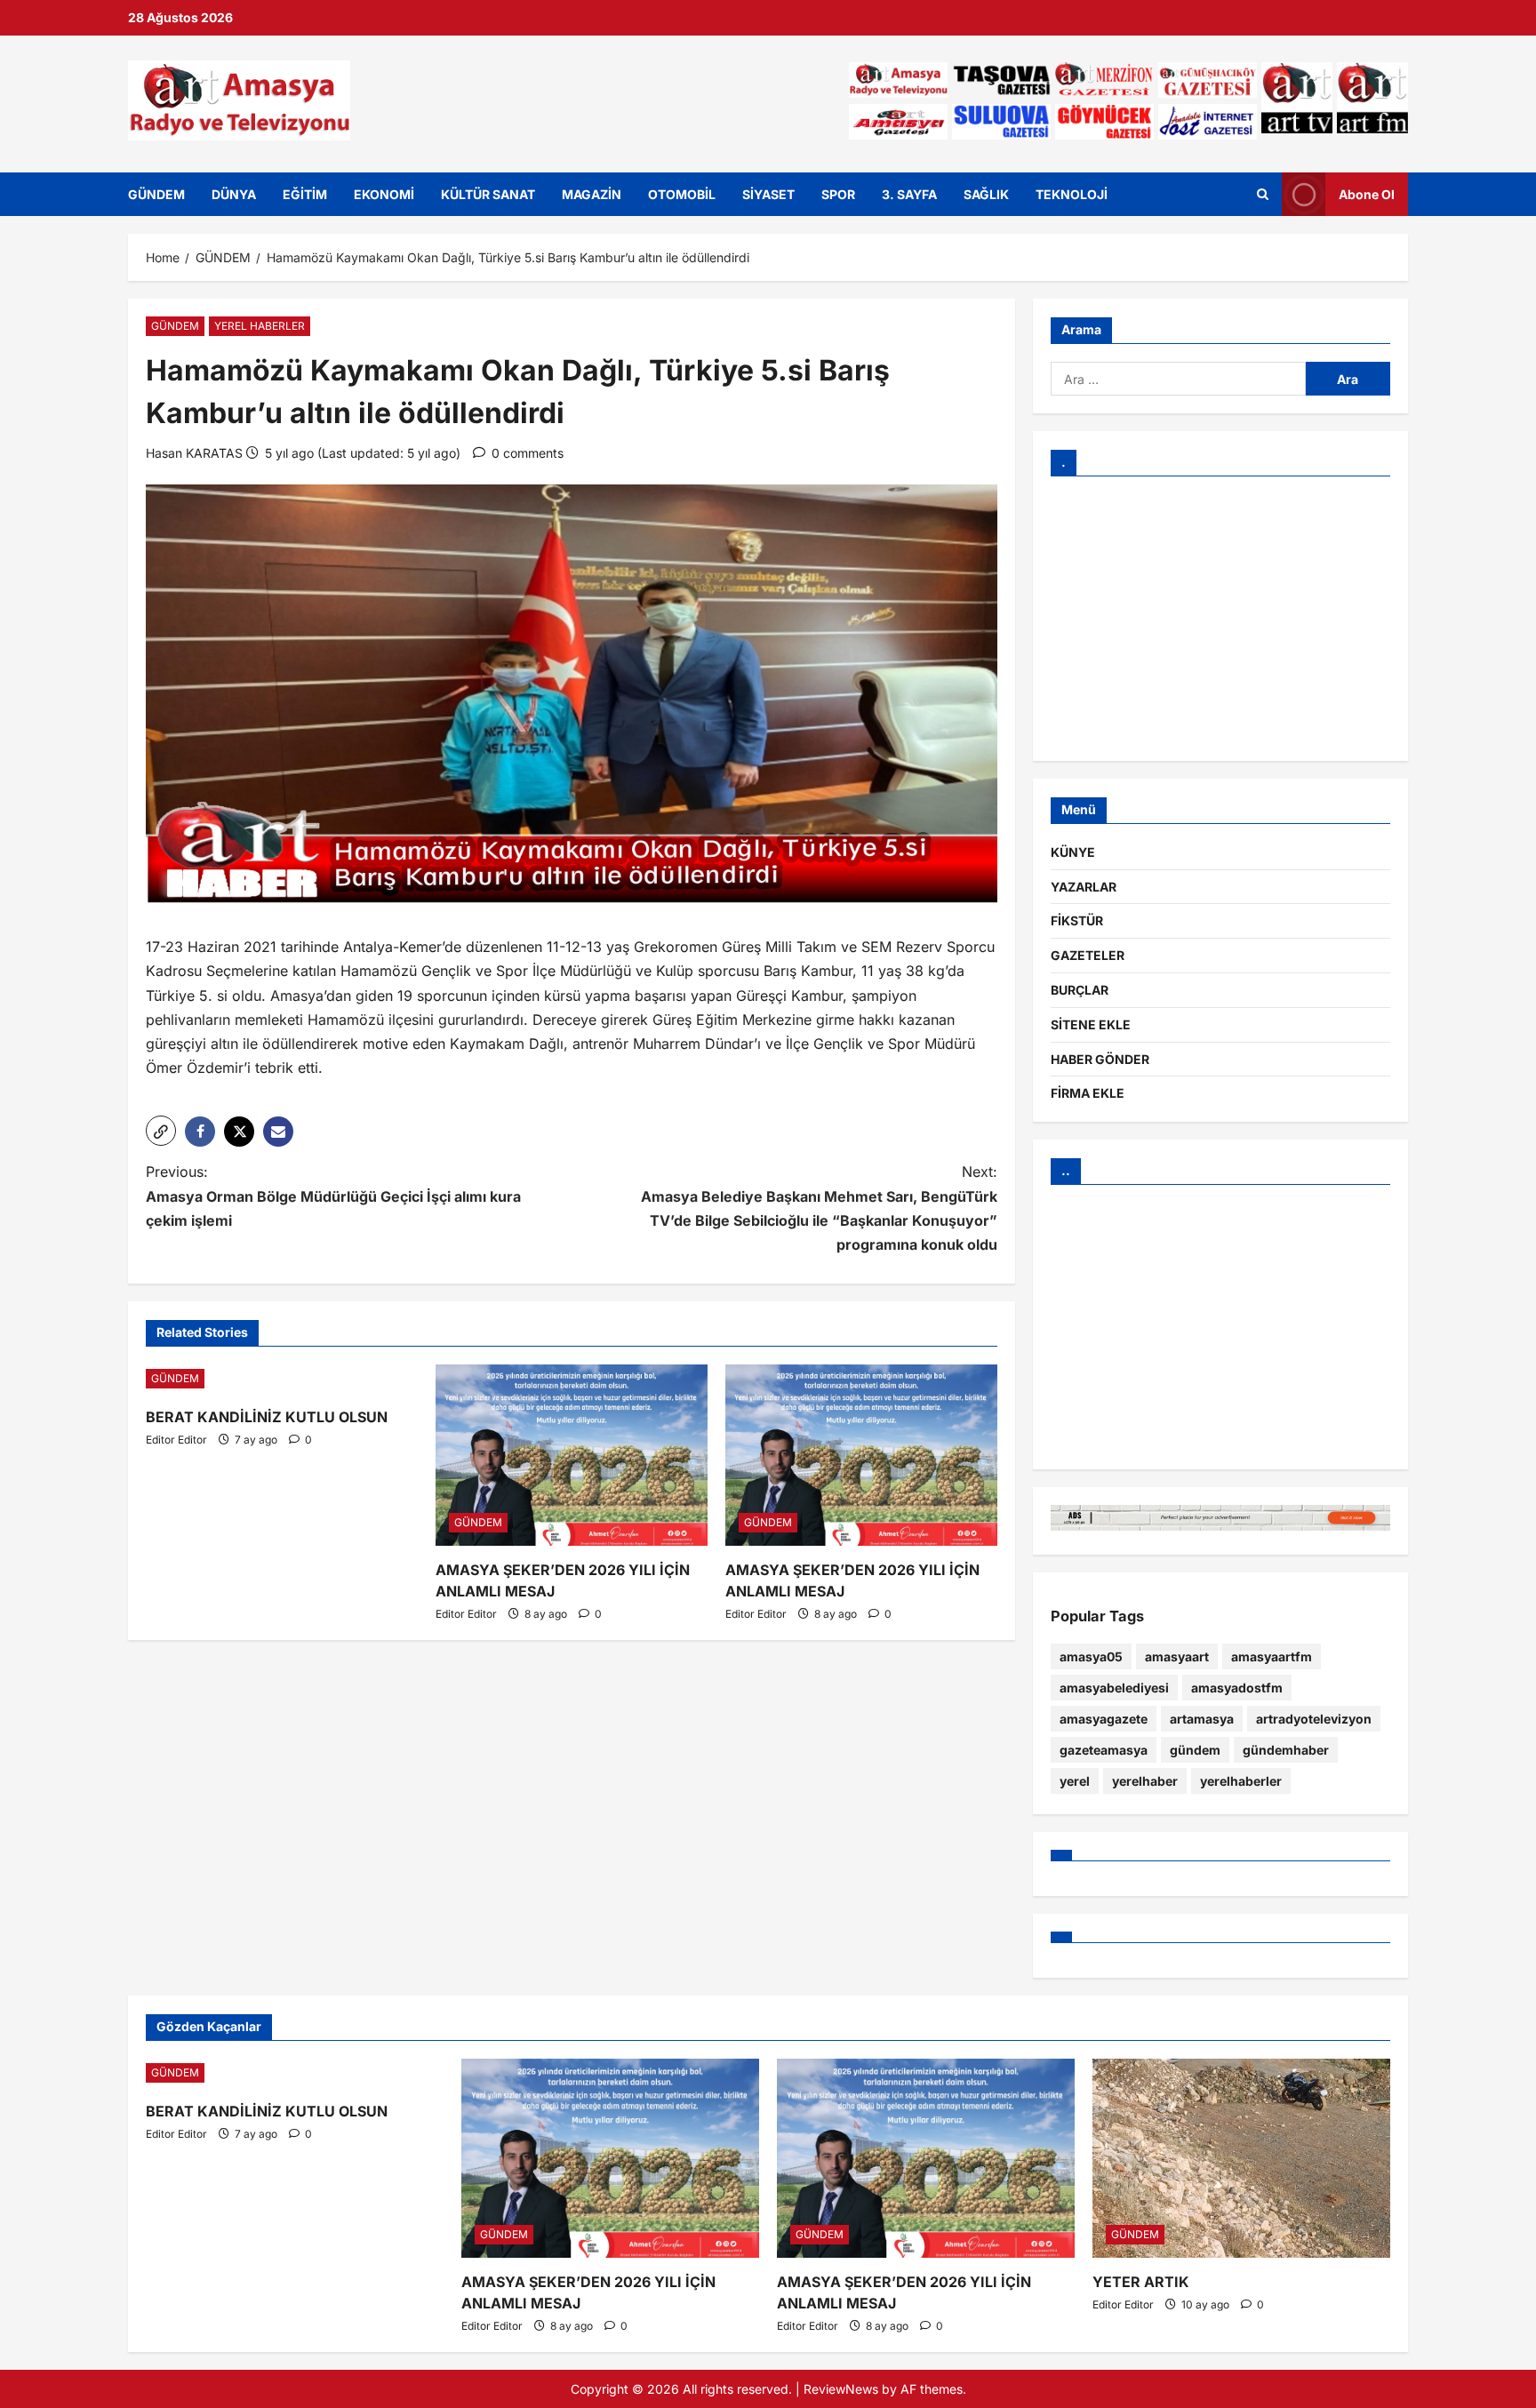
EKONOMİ (384, 194)
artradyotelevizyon (1314, 1719)
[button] (161, 1131)
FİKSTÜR (1077, 920)
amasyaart (1177, 1656)
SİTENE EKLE (1091, 1024)
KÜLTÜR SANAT (488, 194)
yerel (1075, 1781)
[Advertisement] (1220, 619)
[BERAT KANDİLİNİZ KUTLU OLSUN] (282, 1379)
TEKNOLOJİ (1072, 194)
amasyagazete (1104, 1719)
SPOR (838, 194)
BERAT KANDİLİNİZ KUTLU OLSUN (267, 1417)
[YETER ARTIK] (1241, 2158)
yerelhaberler (1241, 1781)
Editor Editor (176, 1440)
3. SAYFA (909, 194)
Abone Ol (1367, 193)
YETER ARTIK (1141, 2282)
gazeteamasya (1104, 1750)
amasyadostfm (1237, 1688)
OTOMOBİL (682, 194)
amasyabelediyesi (1114, 1688)
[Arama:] (1178, 379)
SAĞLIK (986, 194)
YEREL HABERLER (260, 326)
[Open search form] (1263, 194)
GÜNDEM (156, 194)
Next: (819, 1208)
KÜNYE (1073, 852)
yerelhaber (1145, 1781)
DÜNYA (234, 194)
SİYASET (768, 194)
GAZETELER (1088, 955)
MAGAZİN (592, 194)
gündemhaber (1286, 1750)
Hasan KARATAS (194, 453)
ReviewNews (841, 2389)
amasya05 (1091, 1656)
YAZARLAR (1084, 887)
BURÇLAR (1080, 990)
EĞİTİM (305, 194)
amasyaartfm (1272, 1656)
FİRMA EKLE (1088, 1093)
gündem (1195, 1750)
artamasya (1202, 1719)
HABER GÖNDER (1100, 1059)
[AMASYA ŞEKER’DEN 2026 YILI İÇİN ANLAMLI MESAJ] (572, 1455)
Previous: (333, 1196)
